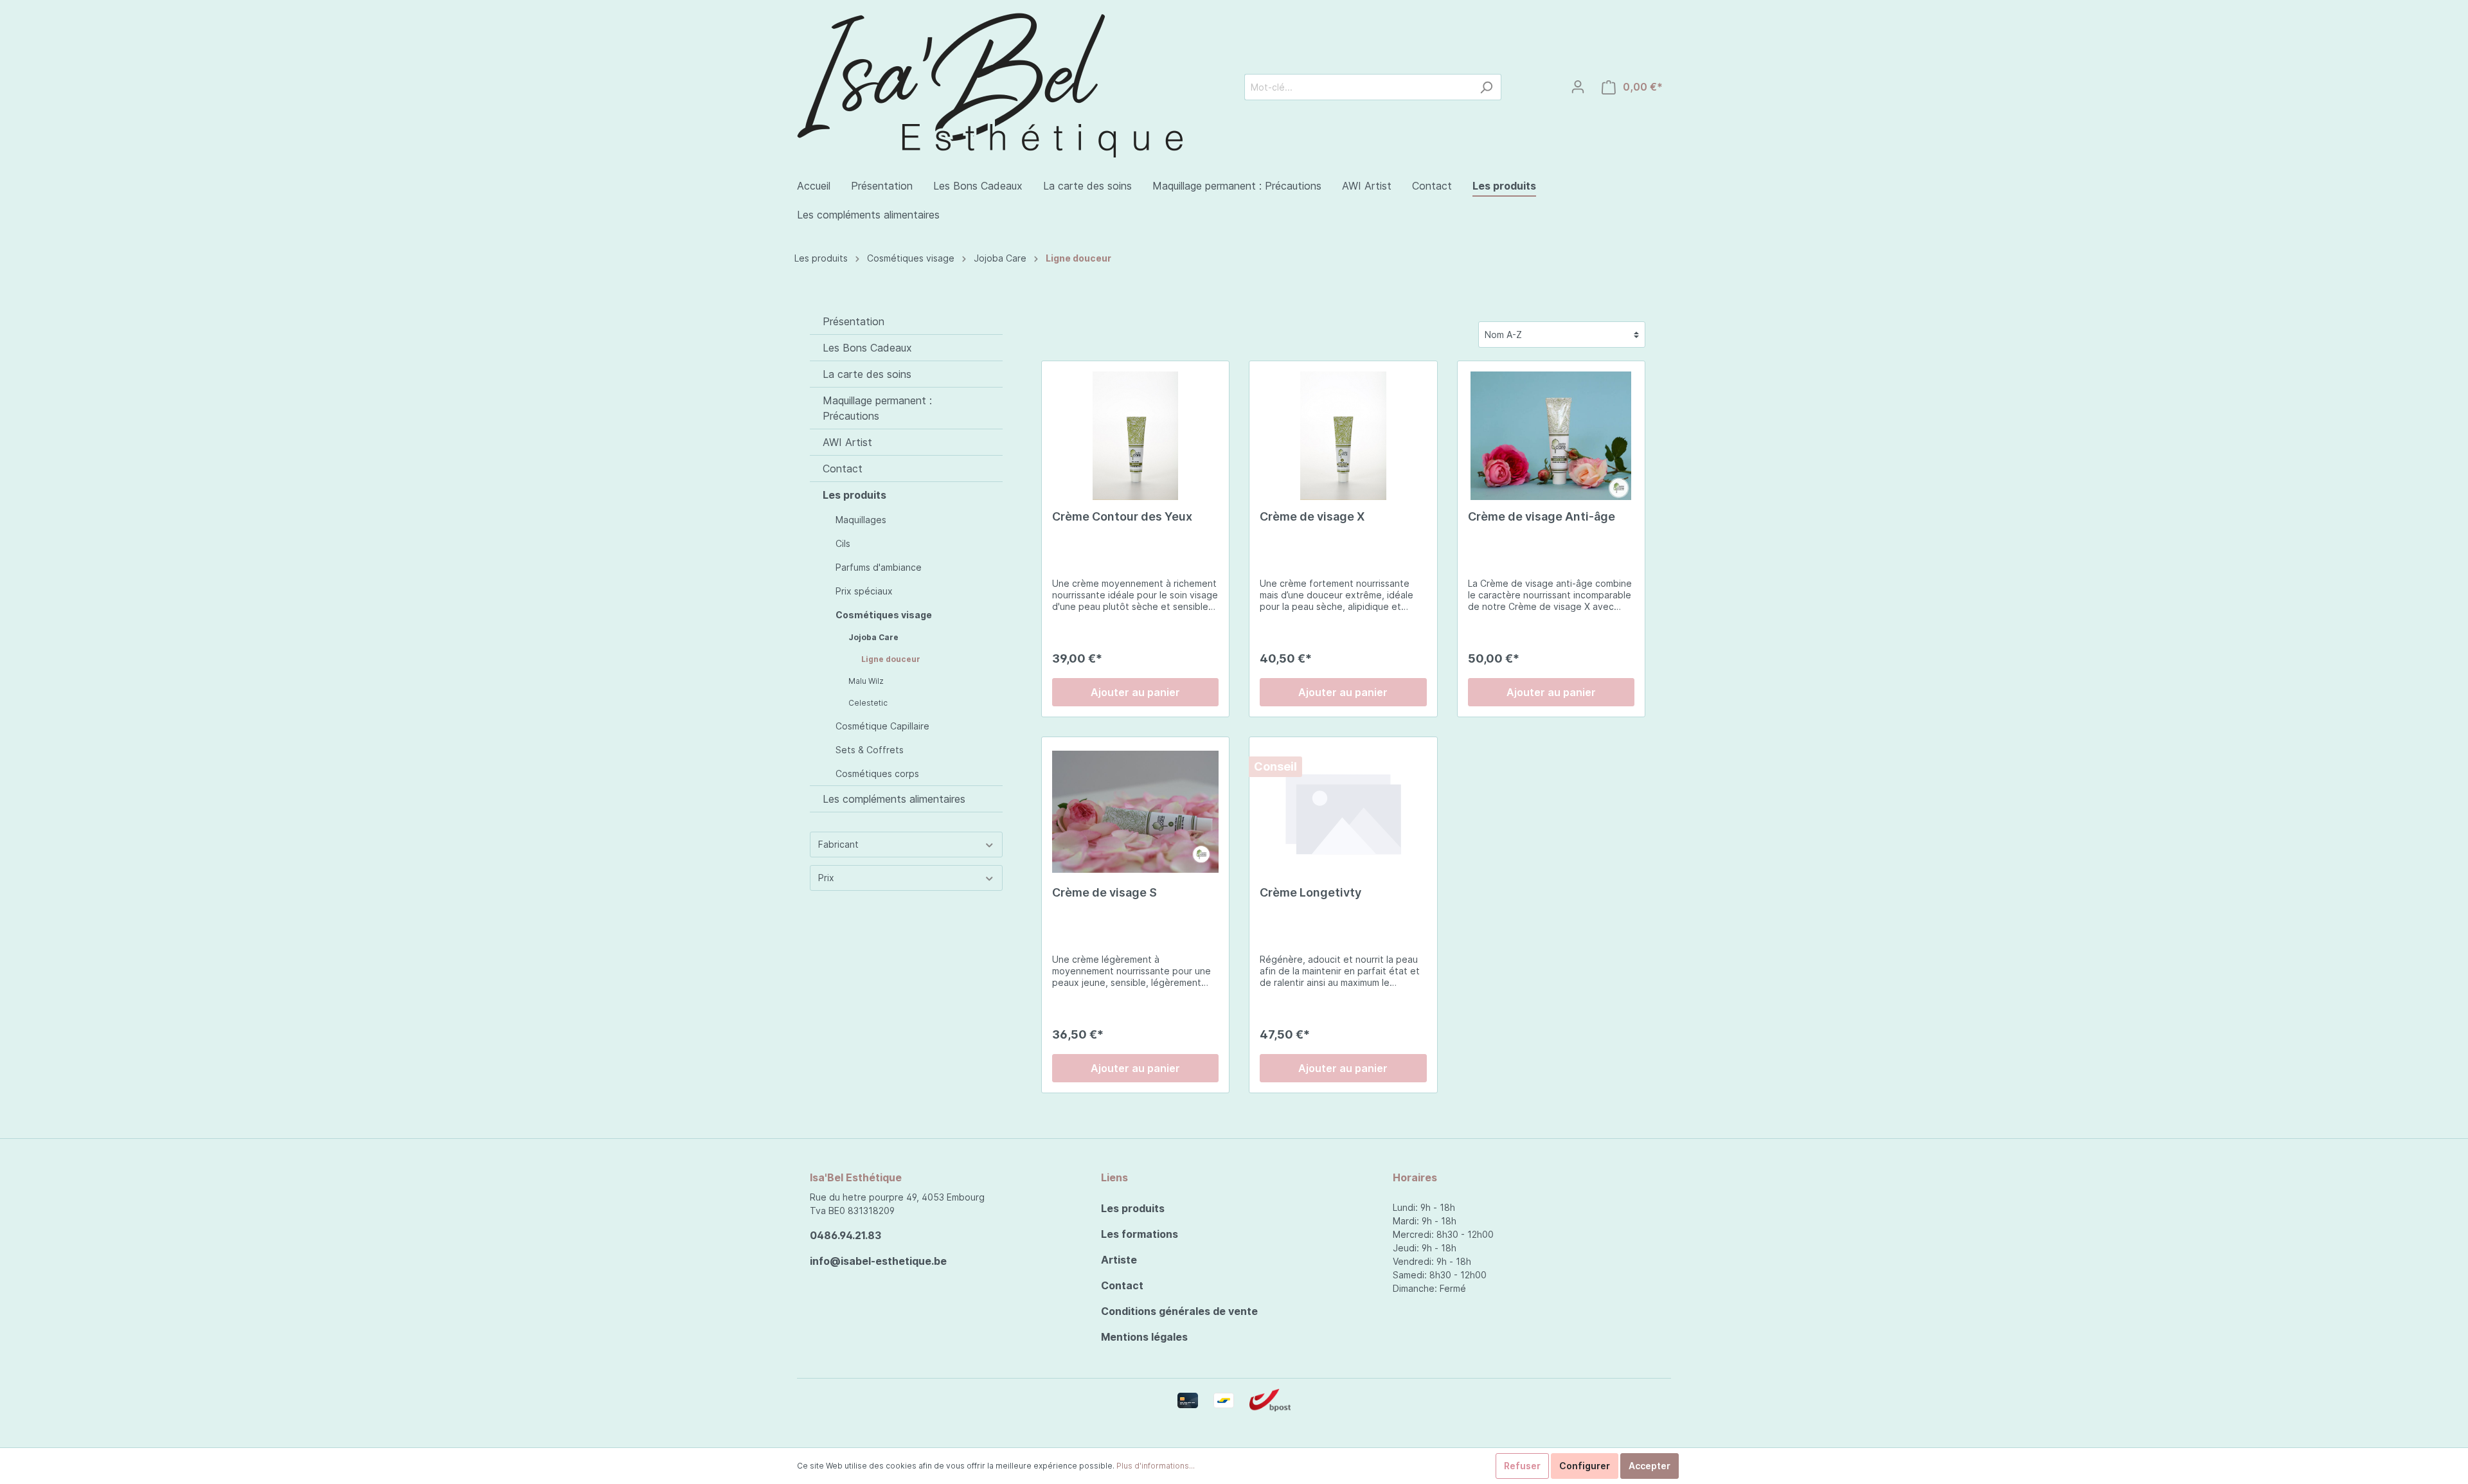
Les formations (1140, 1234)
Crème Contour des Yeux (1122, 516)
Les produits (821, 258)
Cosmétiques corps (877, 773)
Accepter (1650, 1466)
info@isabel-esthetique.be (878, 1261)
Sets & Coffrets (870, 750)
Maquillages (861, 520)
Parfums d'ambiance (879, 567)
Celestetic (868, 703)
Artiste (1119, 1260)
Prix (826, 878)
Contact (843, 469)
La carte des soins (867, 374)
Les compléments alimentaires (894, 799)
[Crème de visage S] (1135, 812)
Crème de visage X (1312, 516)
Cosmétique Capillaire (882, 726)
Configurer (1585, 1466)
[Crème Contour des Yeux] (1135, 436)
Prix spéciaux (864, 591)
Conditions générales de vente (1179, 1311)
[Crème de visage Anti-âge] (1551, 436)
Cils (843, 543)
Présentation (854, 321)
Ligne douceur (1078, 258)
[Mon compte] (1578, 87)
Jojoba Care (1000, 258)
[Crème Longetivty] (1343, 812)
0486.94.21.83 (845, 1235)
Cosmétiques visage (911, 258)
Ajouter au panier (1135, 692)
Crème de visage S (1104, 892)
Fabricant (838, 844)
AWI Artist (847, 442)
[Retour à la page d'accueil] (990, 83)
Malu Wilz (866, 681)
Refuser (1522, 1466)
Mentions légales (1144, 1337)
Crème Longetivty (1310, 892)
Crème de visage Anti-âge (1542, 516)
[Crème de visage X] (1343, 436)
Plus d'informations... (1156, 1466)
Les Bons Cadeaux (867, 348)
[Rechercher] (1486, 87)
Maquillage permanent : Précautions (877, 408)
